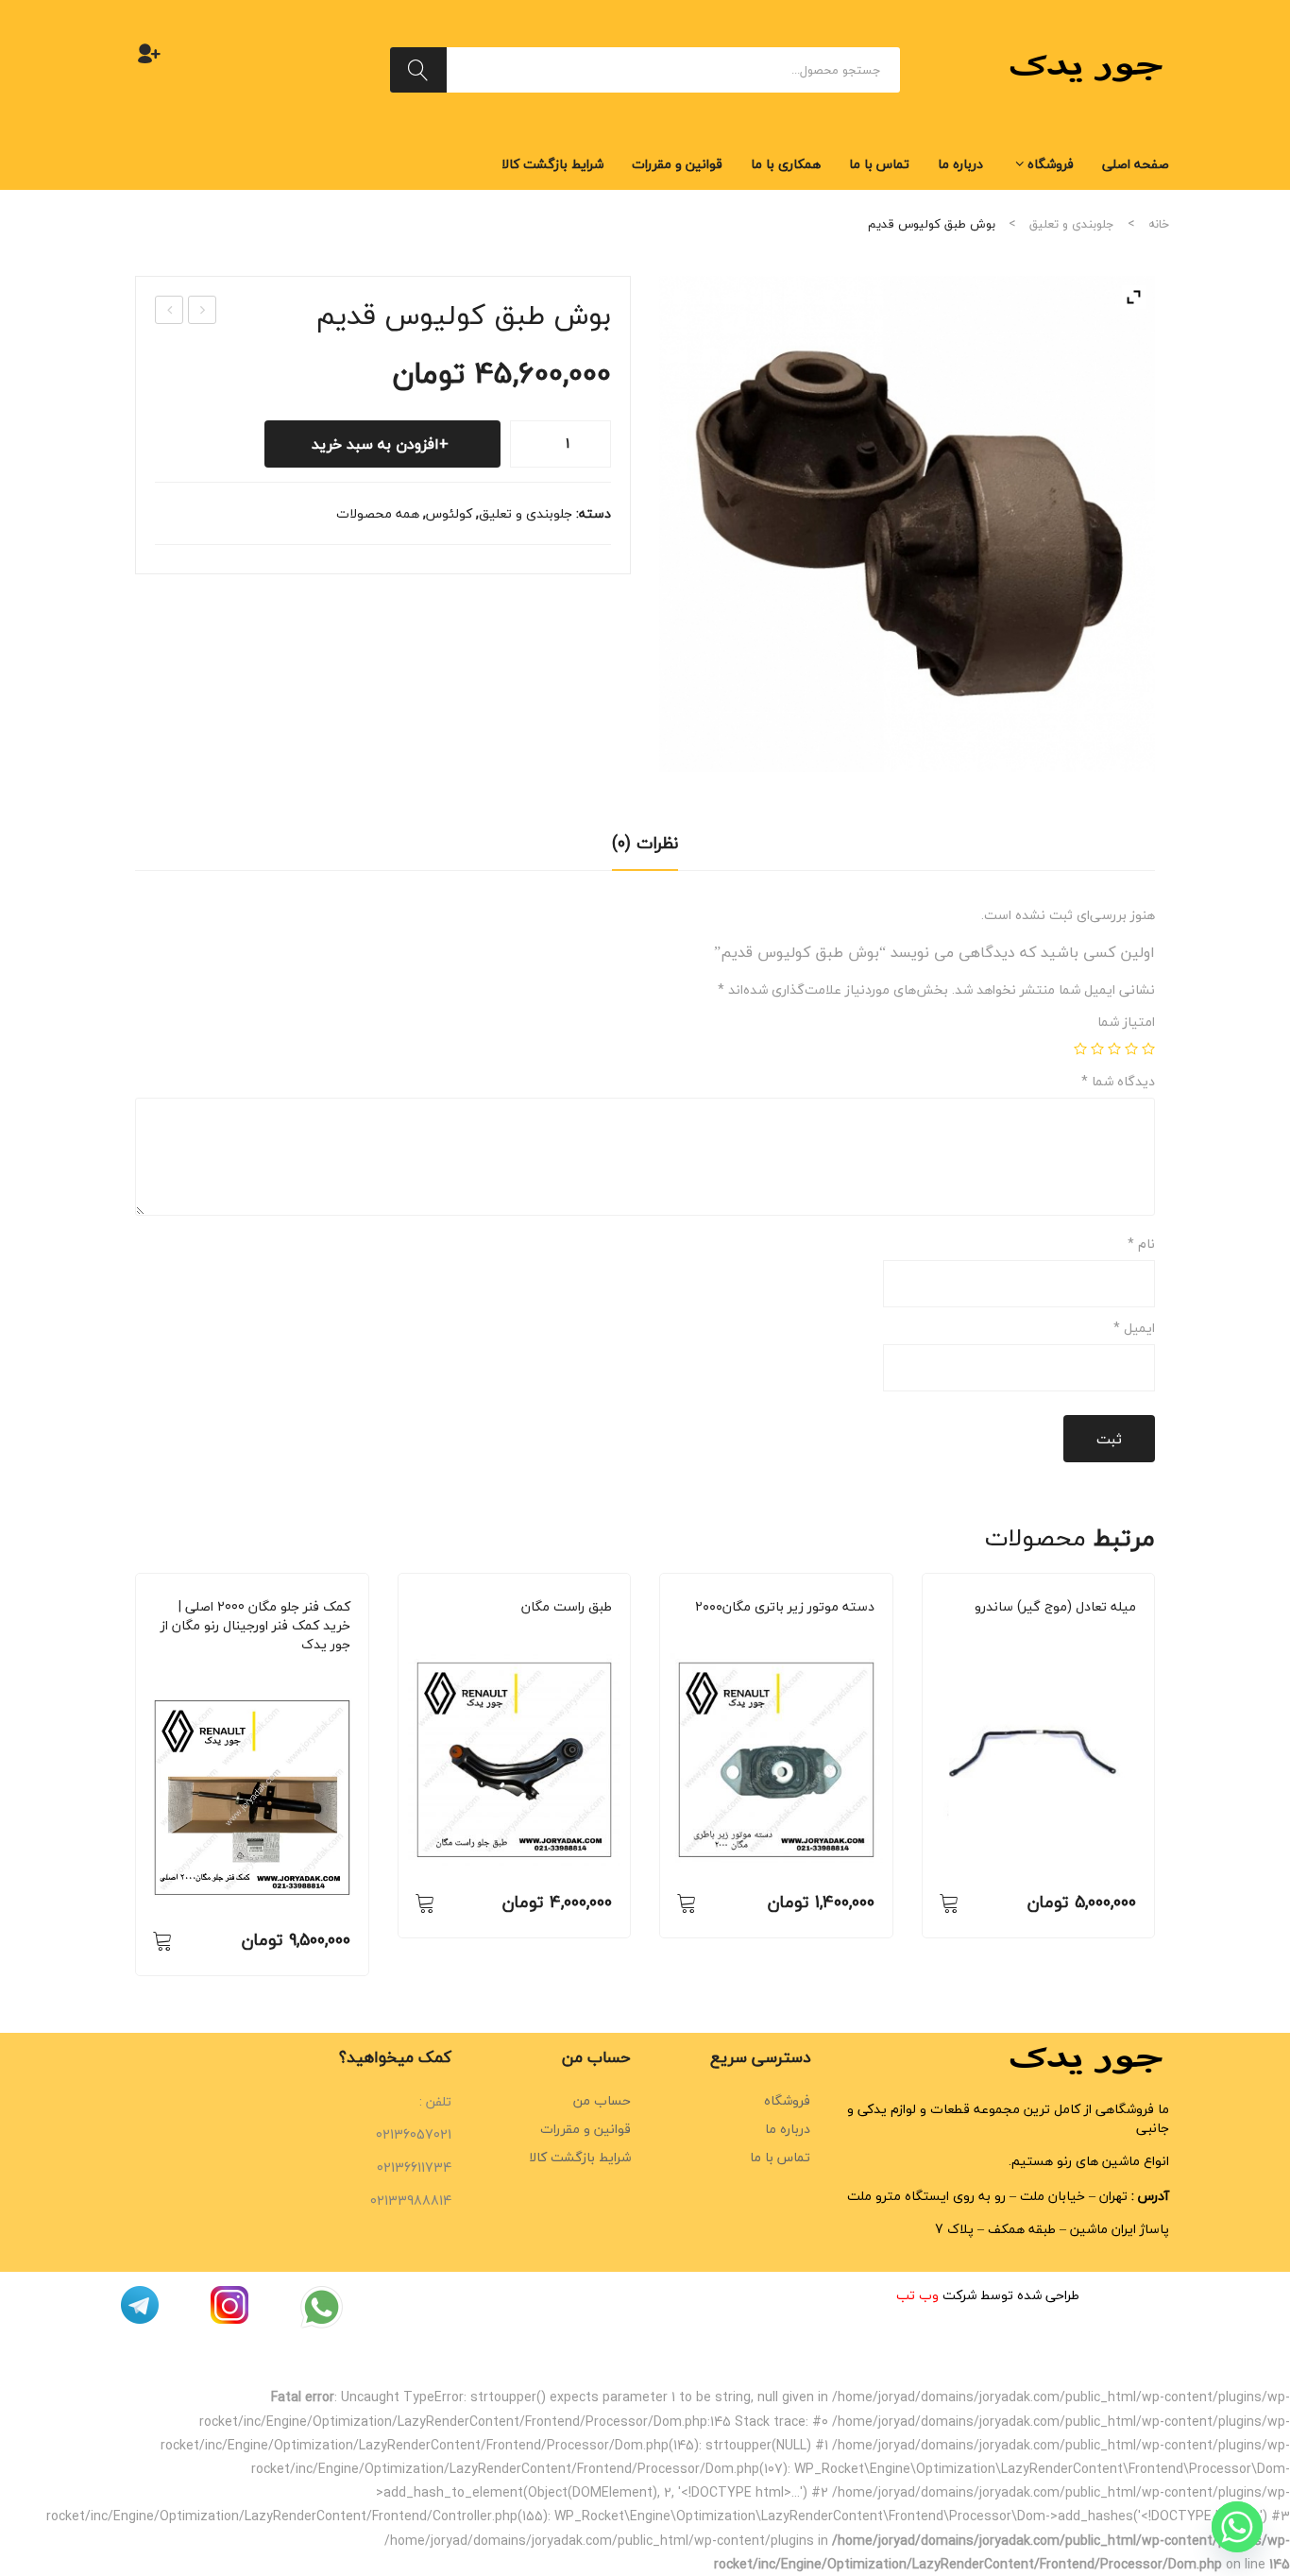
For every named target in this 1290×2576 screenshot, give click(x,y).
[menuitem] (1136, 164)
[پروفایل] (149, 53)
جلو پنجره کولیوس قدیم (202, 311)
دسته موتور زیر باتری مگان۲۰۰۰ (785, 1607)
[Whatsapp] (1237, 2527)
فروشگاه (787, 2100)
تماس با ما (780, 2157)
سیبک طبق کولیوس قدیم (169, 311)
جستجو (418, 70)
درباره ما (788, 2129)
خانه (1159, 224)
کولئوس (449, 513)
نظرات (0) (645, 843)
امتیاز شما (1126, 1022)
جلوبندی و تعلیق (1072, 224)
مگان (250, 1671)
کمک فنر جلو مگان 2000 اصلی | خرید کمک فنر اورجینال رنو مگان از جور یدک (255, 1626)
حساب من (602, 2100)
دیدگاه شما (1118, 1082)
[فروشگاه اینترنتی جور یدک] (1089, 68)
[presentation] (135, 1774)
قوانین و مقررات (586, 2129)
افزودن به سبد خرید (375, 444)
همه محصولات (378, 513)
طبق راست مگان (567, 1607)
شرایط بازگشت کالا (580, 2157)
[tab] (645, 849)
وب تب (917, 2295)
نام (1141, 1244)
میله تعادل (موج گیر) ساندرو (1055, 1607)
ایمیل (1134, 1328)
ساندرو (1035, 1633)
